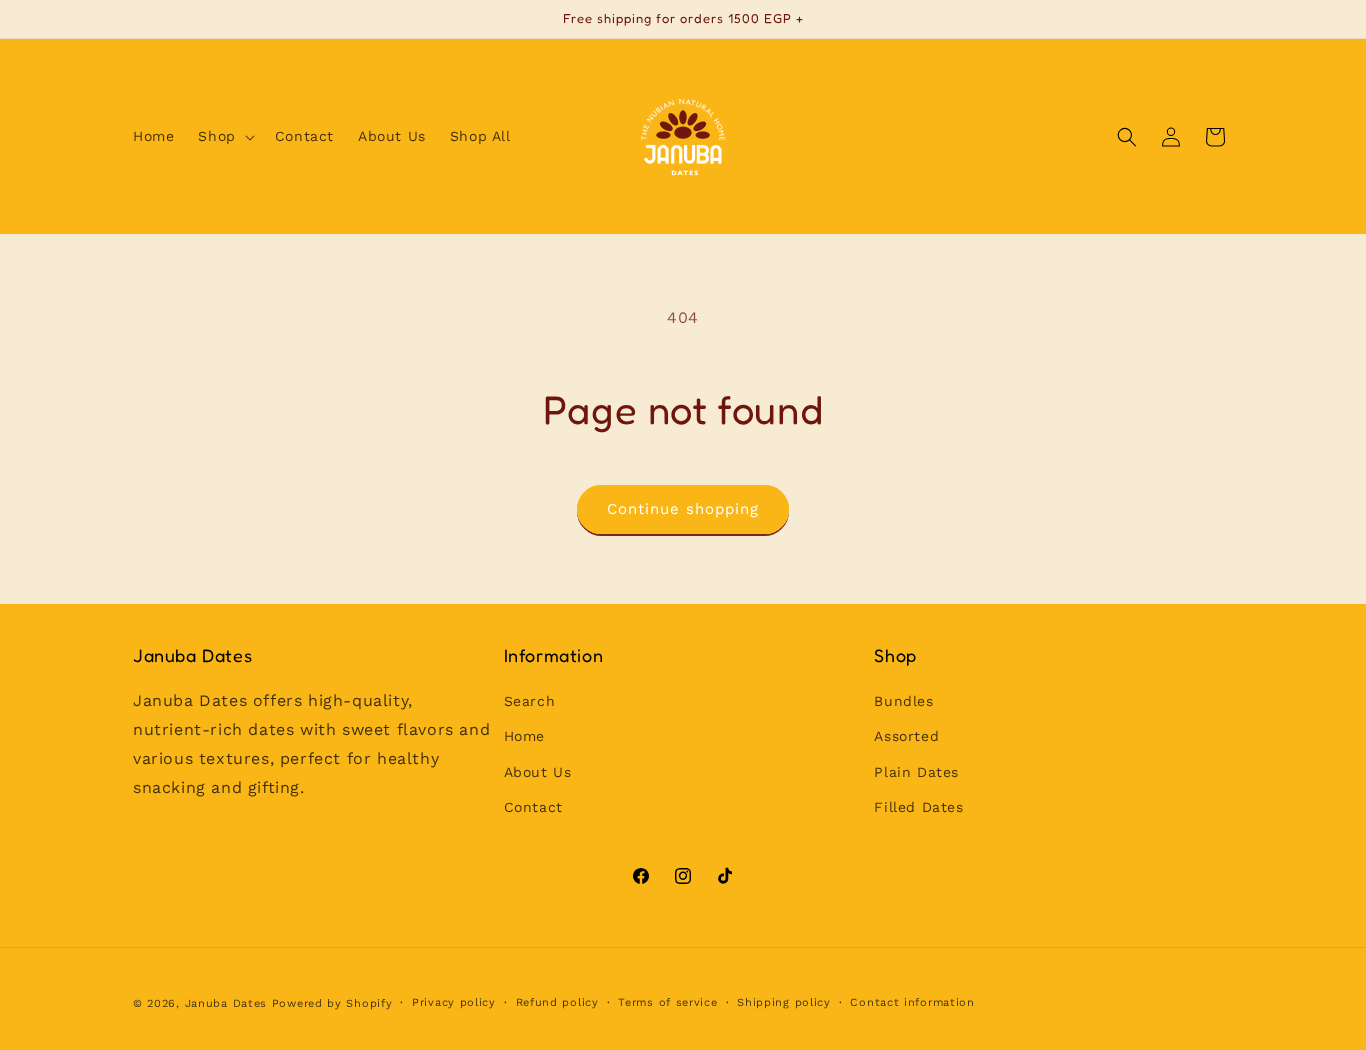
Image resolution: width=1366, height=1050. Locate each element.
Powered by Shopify (332, 1003)
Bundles (903, 702)
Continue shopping (683, 509)
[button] (224, 136)
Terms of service (667, 1002)
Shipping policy (784, 1002)
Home (524, 737)
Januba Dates (226, 1003)
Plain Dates (916, 772)
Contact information (912, 1002)
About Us (538, 772)
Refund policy (557, 1002)
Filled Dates (918, 807)
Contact (533, 807)
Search (530, 702)
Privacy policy (454, 1002)
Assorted (906, 737)
